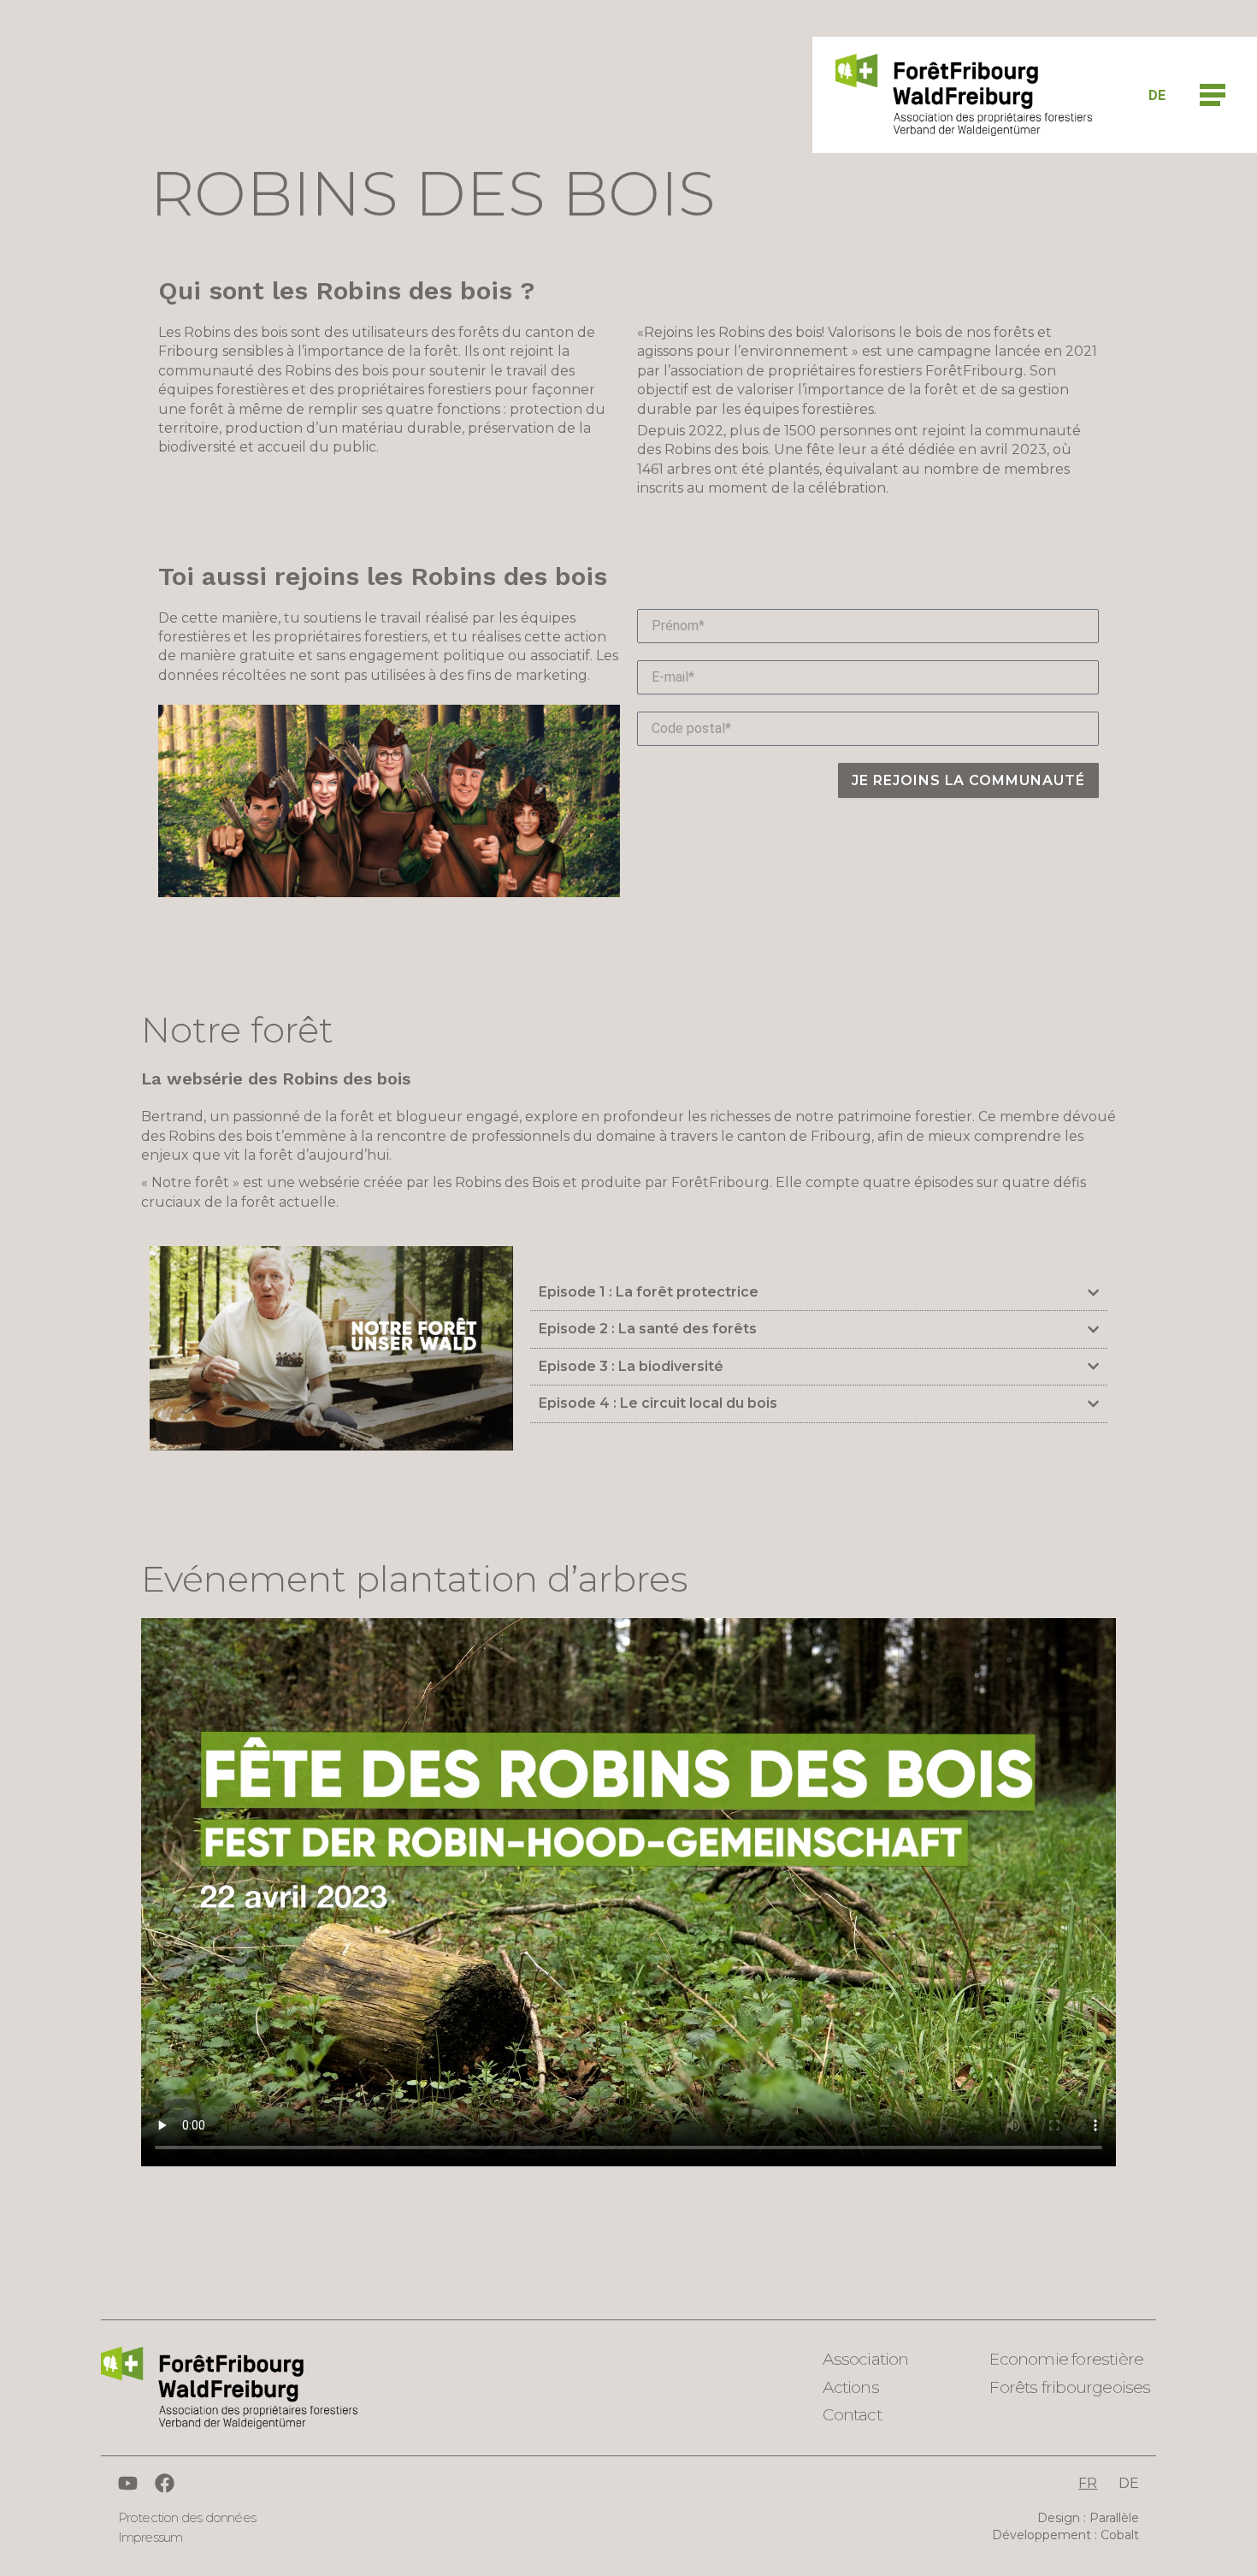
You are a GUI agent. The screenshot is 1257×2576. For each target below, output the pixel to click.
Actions (850, 2387)
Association (865, 2359)
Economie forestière (1066, 2359)
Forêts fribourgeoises (1070, 2387)
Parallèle (1114, 2518)
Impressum (150, 2537)
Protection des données (187, 2517)
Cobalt (1120, 2535)
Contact (852, 2415)
